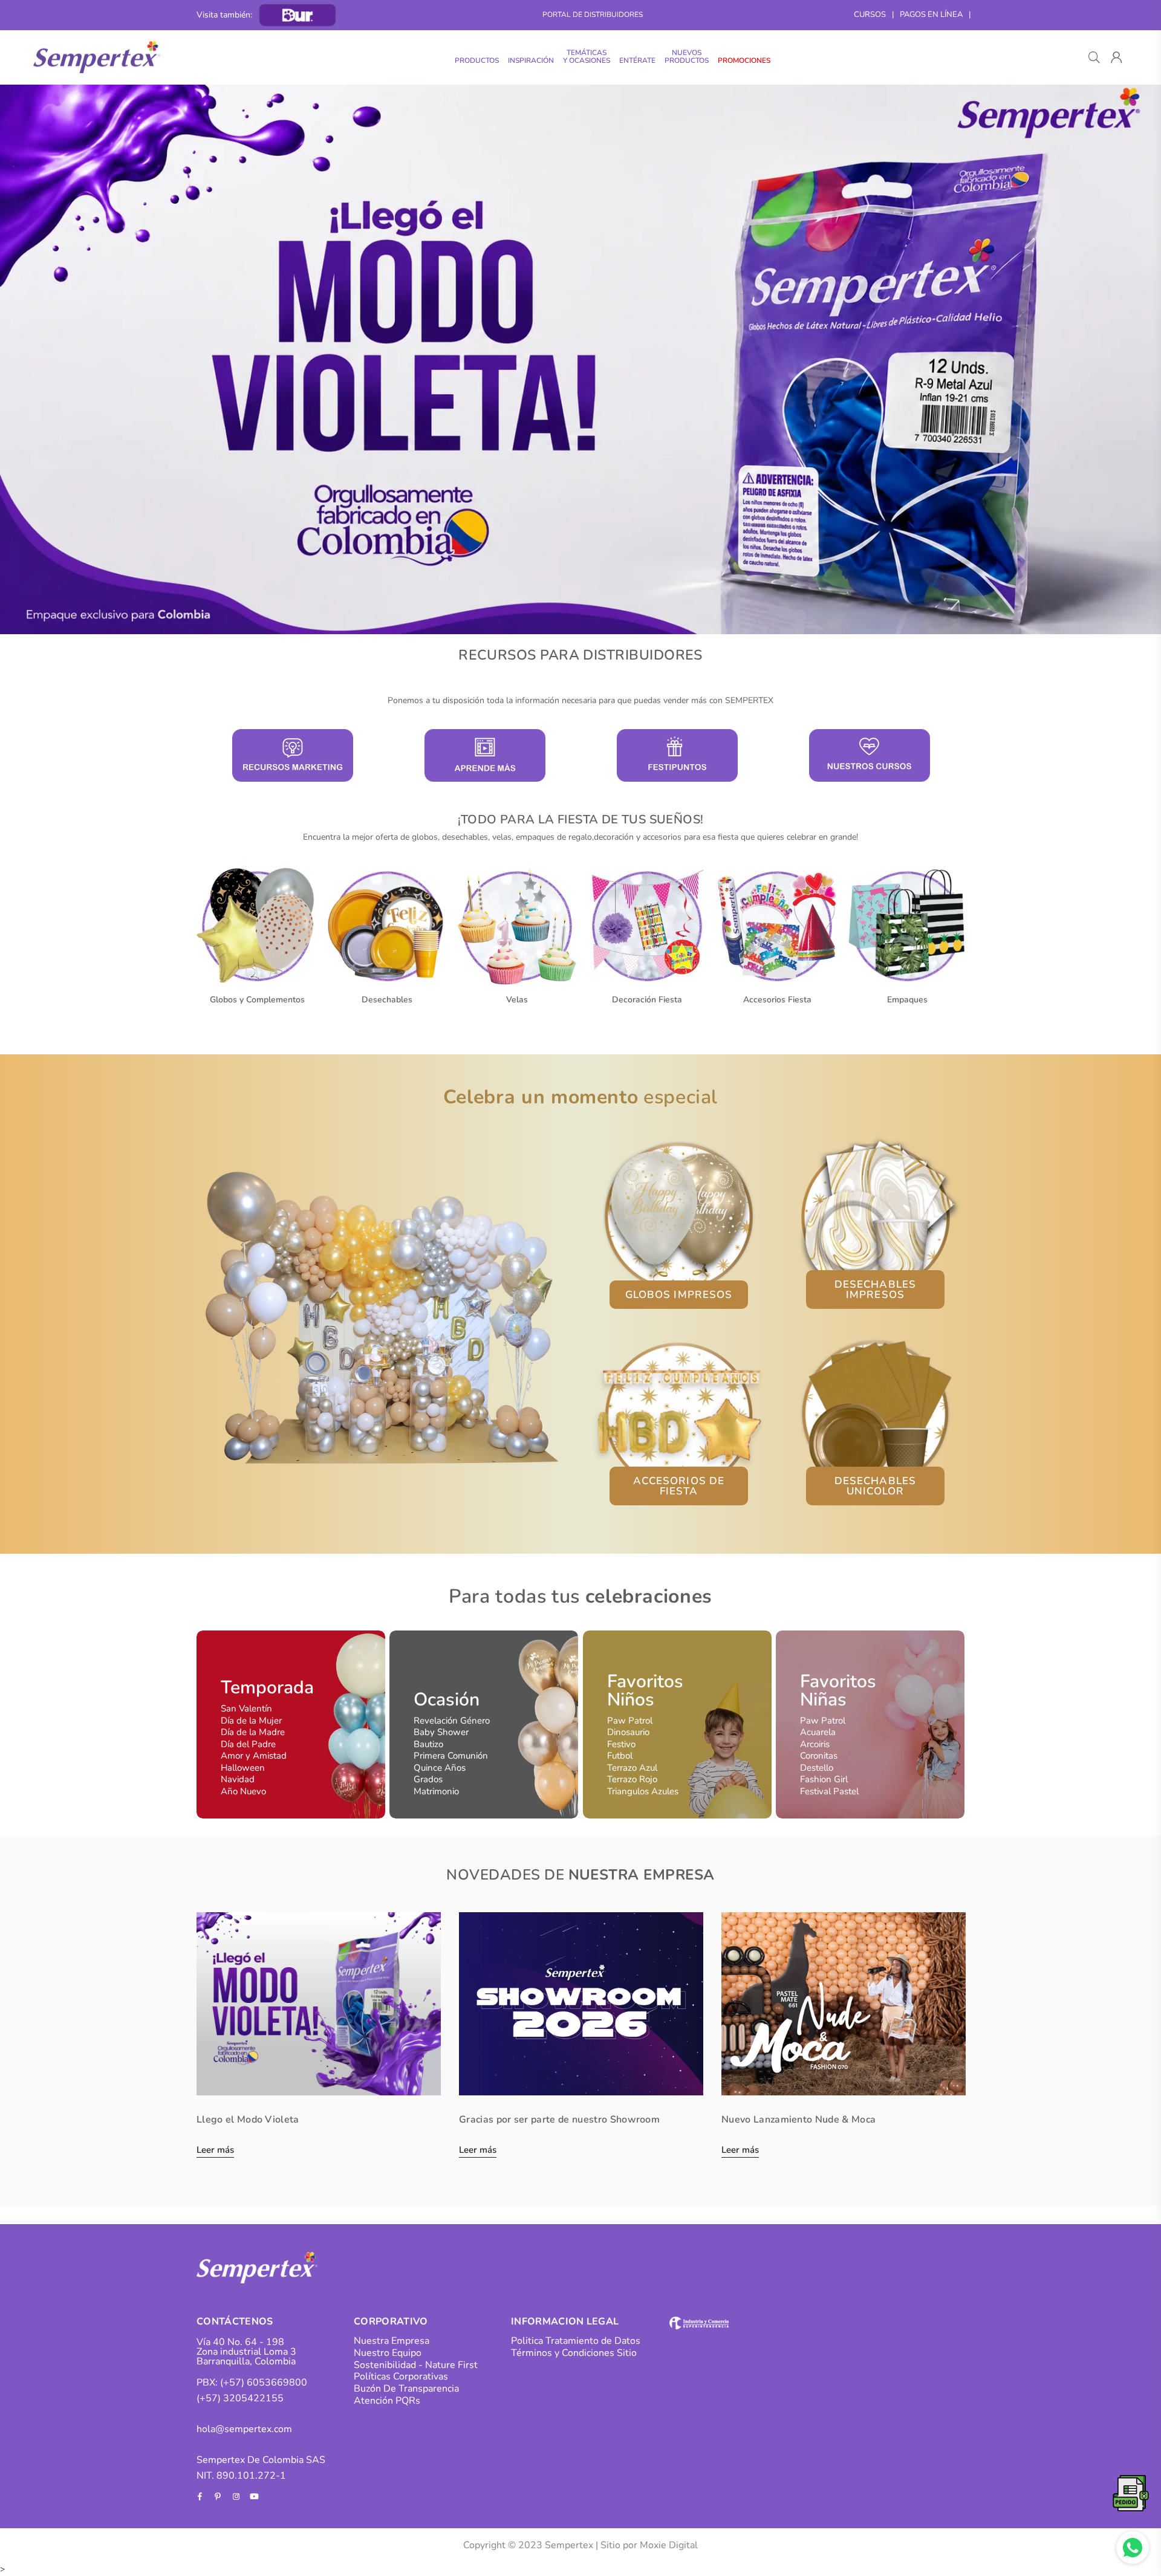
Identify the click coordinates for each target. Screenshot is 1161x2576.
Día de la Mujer (251, 1721)
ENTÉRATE (637, 60)
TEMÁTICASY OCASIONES (587, 57)
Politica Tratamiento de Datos (576, 2341)
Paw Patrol (630, 1721)
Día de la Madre (253, 1732)
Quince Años (440, 1768)
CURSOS (870, 15)
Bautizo (428, 1744)
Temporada (267, 1688)
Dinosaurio (628, 1732)
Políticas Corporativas (401, 2376)
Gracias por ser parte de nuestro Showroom (559, 2120)
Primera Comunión (451, 1756)
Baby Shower (441, 1732)
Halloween (243, 1768)
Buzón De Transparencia (406, 2389)
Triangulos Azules (643, 1791)
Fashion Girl (824, 1779)
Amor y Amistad (254, 1756)
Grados (428, 1779)
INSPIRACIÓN (531, 60)
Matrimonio (436, 1791)
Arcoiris (815, 1744)
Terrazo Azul (632, 1768)
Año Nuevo (243, 1791)
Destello (817, 1768)
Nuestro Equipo (388, 2353)
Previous (30, 359)
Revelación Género (452, 1721)
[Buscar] (1094, 57)
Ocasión (447, 1700)
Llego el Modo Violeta (248, 2120)
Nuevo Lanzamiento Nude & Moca (798, 2120)
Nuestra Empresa (392, 2341)
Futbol (620, 1756)
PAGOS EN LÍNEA (931, 15)
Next (1131, 359)
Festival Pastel (829, 1791)
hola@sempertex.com (244, 2429)
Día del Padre (248, 1744)
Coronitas (819, 1756)
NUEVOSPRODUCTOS (687, 57)
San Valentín (246, 1708)
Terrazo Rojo (632, 1779)
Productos (477, 60)
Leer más (215, 2151)
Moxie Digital (669, 2545)
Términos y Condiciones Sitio (574, 2353)
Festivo (621, 1744)
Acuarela (818, 1732)
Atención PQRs (387, 2401)
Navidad (238, 1779)
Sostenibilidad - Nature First (416, 2365)
